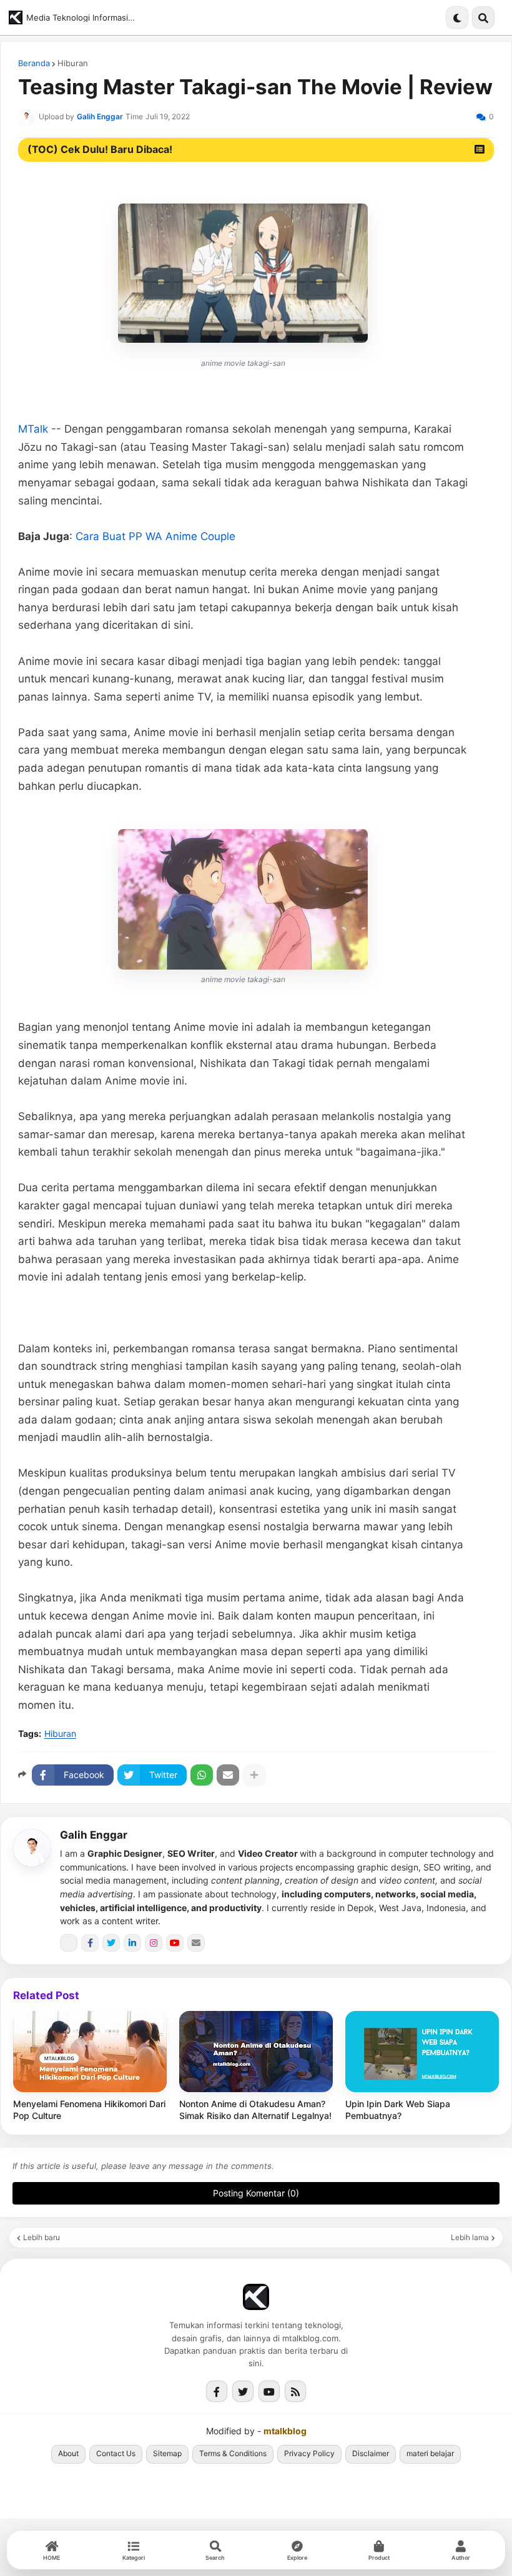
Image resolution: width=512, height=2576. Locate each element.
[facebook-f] (90, 1943)
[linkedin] (132, 1943)
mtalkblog (285, 2431)
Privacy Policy (309, 2453)
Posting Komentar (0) (256, 2193)
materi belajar (430, 2453)
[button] (457, 17)
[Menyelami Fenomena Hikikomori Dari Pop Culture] (90, 2052)
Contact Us (116, 2453)
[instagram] (154, 1943)
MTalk (33, 429)
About (68, 2453)
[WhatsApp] (202, 1775)
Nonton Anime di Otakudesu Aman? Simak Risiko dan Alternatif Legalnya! (255, 2110)
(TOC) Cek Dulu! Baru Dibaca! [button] (100, 149)
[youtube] (175, 1943)
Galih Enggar (94, 1835)
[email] (196, 1943)
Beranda (34, 63)
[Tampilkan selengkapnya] (254, 1775)
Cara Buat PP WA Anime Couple (155, 536)
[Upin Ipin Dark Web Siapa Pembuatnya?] (422, 2052)
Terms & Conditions (233, 2453)
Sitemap (167, 2453)
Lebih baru (42, 2238)
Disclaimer (371, 2453)
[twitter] (111, 1943)
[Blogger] (69, 1943)
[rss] (295, 2391)
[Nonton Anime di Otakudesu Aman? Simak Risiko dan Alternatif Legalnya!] (256, 2052)
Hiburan (73, 63)
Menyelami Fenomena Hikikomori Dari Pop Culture (89, 2110)
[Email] (228, 1775)
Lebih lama (470, 2238)
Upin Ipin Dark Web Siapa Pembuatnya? (398, 2110)
